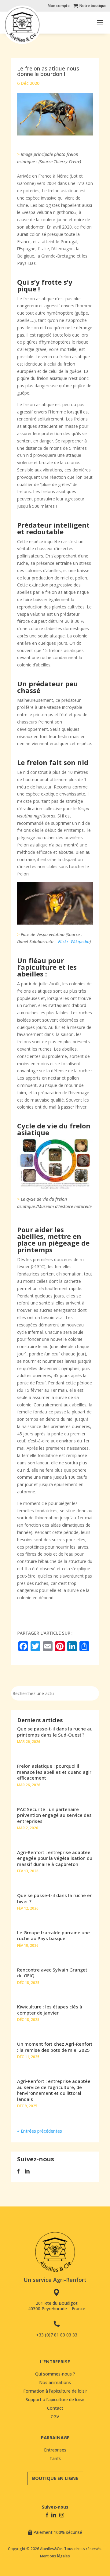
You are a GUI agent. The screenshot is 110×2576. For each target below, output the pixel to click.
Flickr (63, 942)
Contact (55, 2408)
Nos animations (55, 2382)
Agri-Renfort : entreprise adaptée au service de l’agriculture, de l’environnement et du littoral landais (54, 2090)
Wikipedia (80, 942)
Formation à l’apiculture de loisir (55, 2391)
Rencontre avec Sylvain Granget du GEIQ (52, 1973)
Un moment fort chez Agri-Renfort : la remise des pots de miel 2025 (55, 2047)
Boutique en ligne (55, 2478)
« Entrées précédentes (40, 2131)
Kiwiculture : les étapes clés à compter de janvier (50, 2010)
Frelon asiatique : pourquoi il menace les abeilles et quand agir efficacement (54, 1772)
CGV (55, 2417)
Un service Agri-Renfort (55, 2280)
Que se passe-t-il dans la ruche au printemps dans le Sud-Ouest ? (55, 1732)
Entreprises (55, 2450)
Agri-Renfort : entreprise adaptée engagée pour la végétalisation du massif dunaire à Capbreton (55, 1858)
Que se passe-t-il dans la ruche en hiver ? (55, 1898)
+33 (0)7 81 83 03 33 (57, 2335)
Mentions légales (55, 2556)
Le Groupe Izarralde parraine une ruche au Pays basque (53, 1936)
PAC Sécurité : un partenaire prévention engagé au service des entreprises (54, 1815)
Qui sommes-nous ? (55, 2374)
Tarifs (55, 2458)
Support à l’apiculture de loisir (55, 2399)
